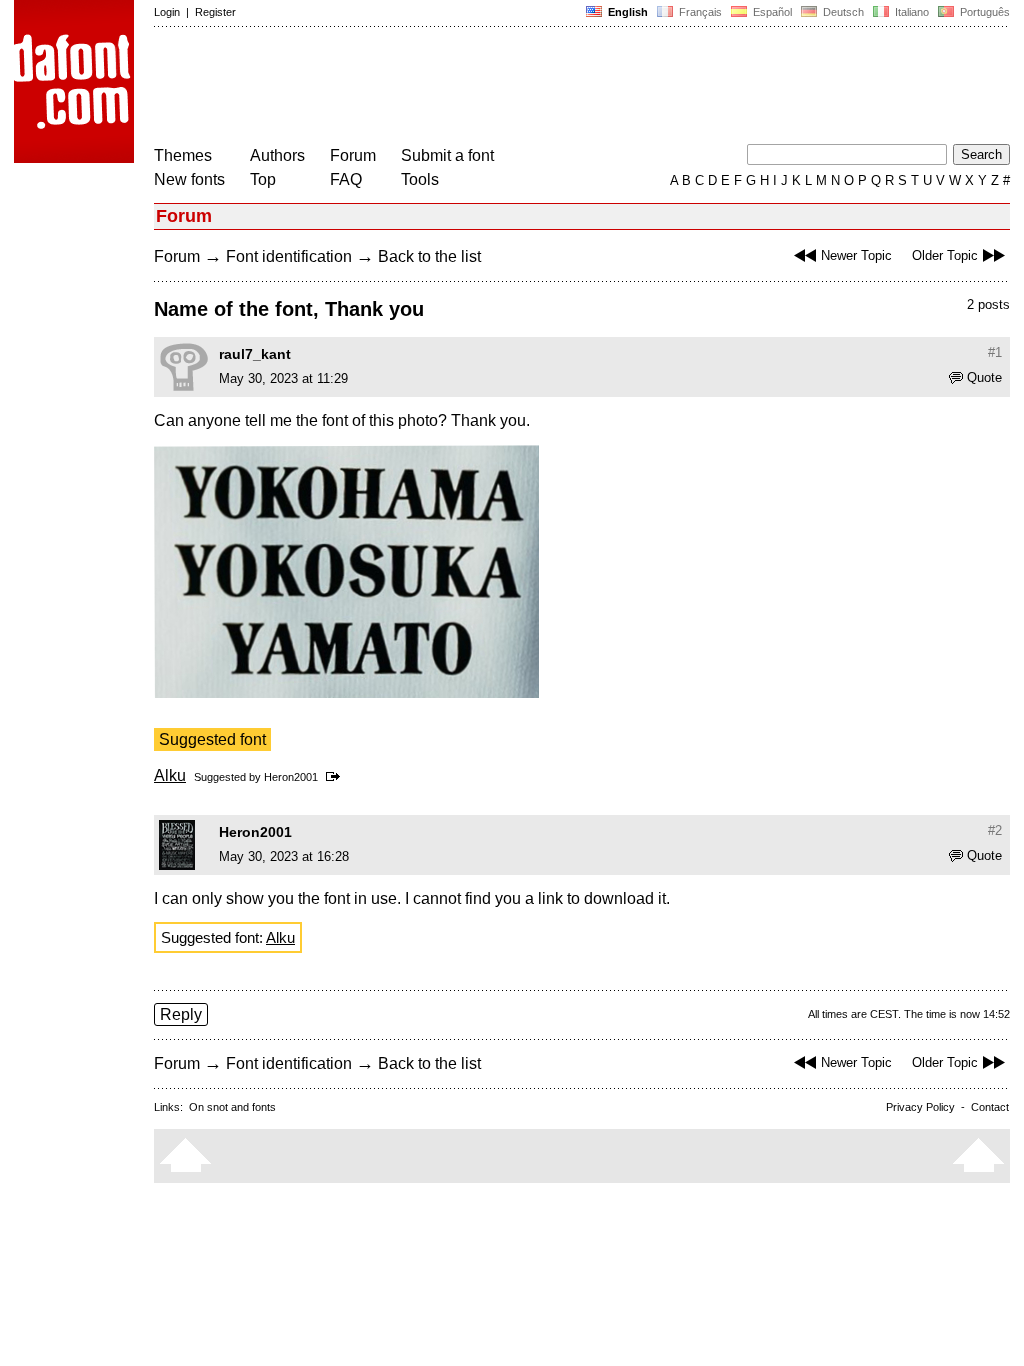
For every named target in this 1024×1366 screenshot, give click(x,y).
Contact (990, 1107)
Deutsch (842, 12)
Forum (353, 155)
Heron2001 (291, 777)
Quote (984, 377)
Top (263, 179)
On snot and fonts (232, 1107)
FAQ (346, 179)
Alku (170, 775)
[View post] (336, 777)
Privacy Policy (920, 1107)
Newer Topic (856, 255)
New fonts (189, 179)
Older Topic (945, 255)
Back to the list (429, 256)
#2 (995, 830)
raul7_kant (255, 354)
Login (167, 12)
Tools (420, 179)
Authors (277, 155)
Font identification (289, 256)
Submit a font (447, 155)
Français (699, 12)
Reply (181, 1014)
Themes (183, 155)
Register (215, 12)
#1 (995, 352)
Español (771, 12)
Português (982, 12)
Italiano (910, 12)
